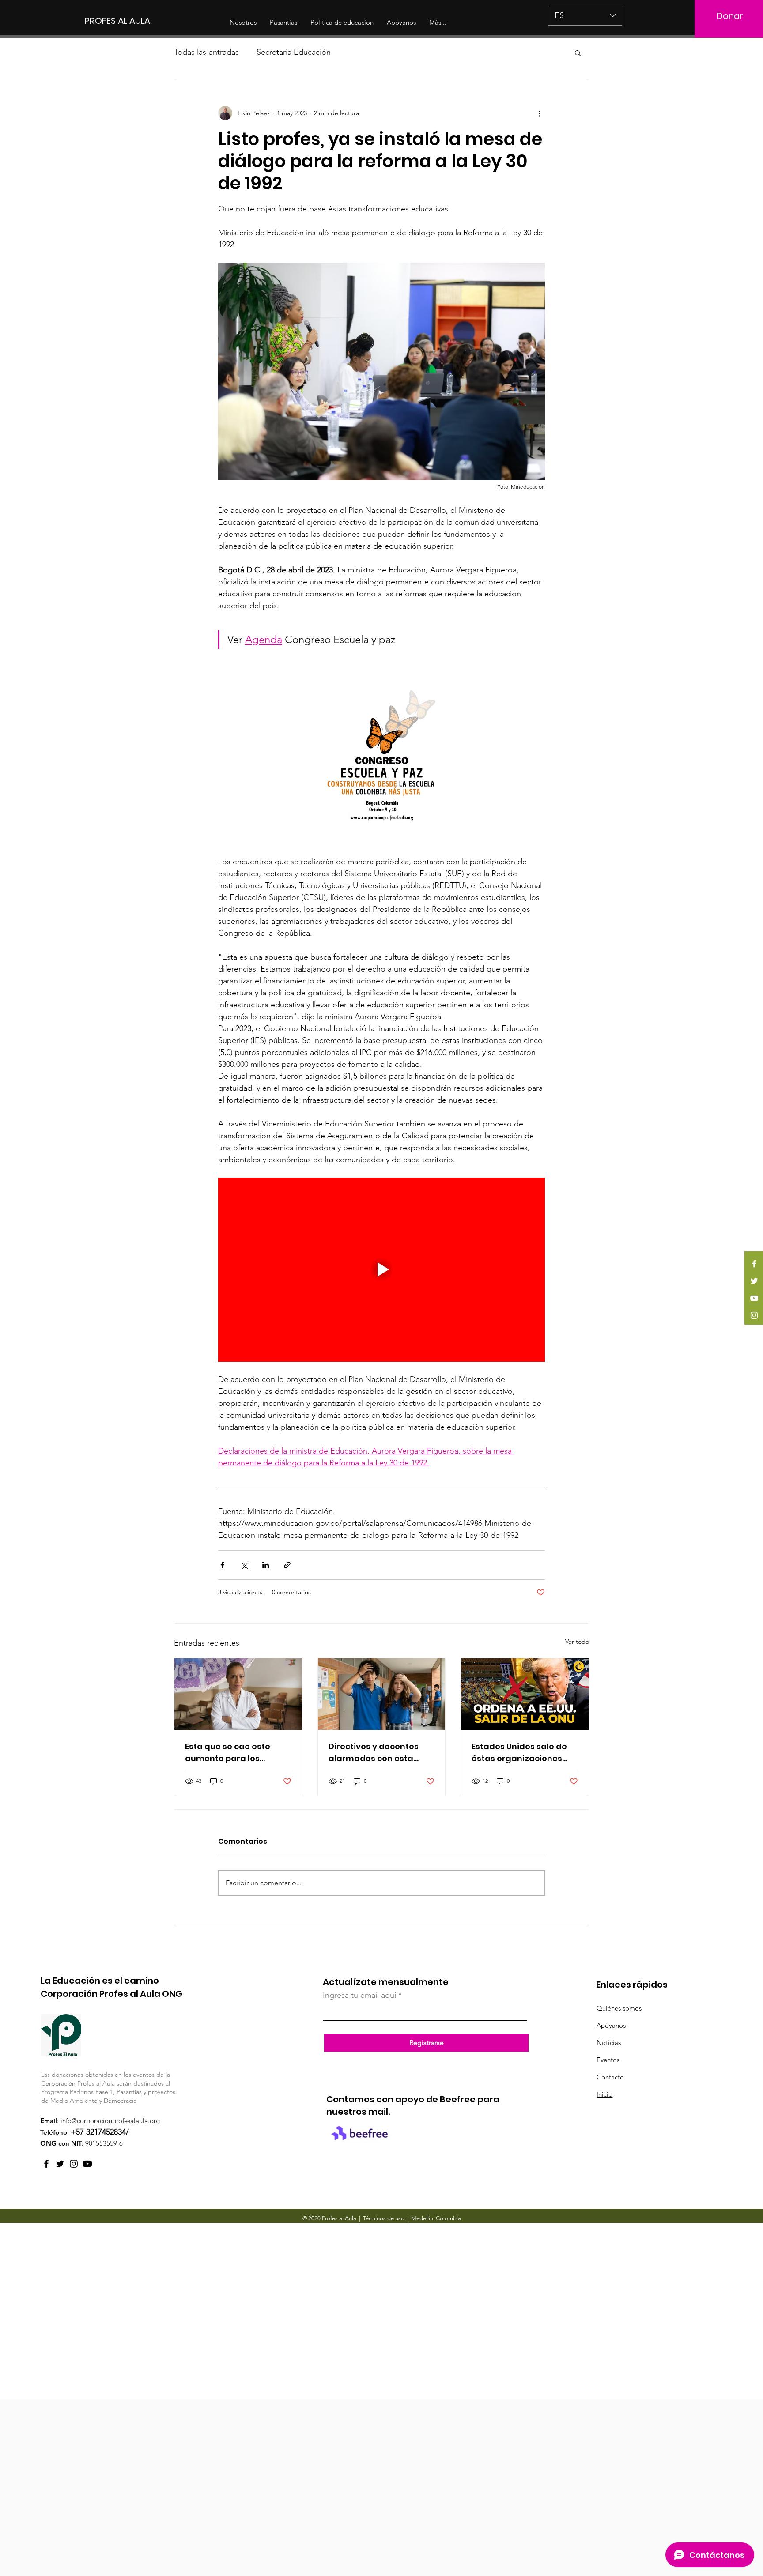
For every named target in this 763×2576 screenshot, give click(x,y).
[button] (578, 53)
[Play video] (381, 1269)
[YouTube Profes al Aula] (87, 2164)
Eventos (608, 2060)
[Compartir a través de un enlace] (287, 1565)
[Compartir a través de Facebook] (222, 1565)
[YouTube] (754, 1298)
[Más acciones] (540, 113)
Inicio (604, 2094)
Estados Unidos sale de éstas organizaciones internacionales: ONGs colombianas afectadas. (523, 1753)
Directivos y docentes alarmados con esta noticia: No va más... (374, 1753)
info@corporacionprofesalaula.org (110, 2121)
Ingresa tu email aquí (359, 1995)
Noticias (609, 2043)
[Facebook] (754, 1264)
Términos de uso (384, 2218)
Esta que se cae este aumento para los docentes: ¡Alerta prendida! (228, 1753)
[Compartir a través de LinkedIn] (266, 1565)
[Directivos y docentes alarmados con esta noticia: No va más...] (382, 1694)
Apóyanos (611, 2025)
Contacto (610, 2077)
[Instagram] (754, 1315)
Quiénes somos (619, 2008)
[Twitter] (754, 1281)
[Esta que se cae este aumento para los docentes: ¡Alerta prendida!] (238, 1694)
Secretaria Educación (294, 52)
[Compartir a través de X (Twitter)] (244, 1565)
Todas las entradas (206, 52)
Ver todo (577, 1642)
